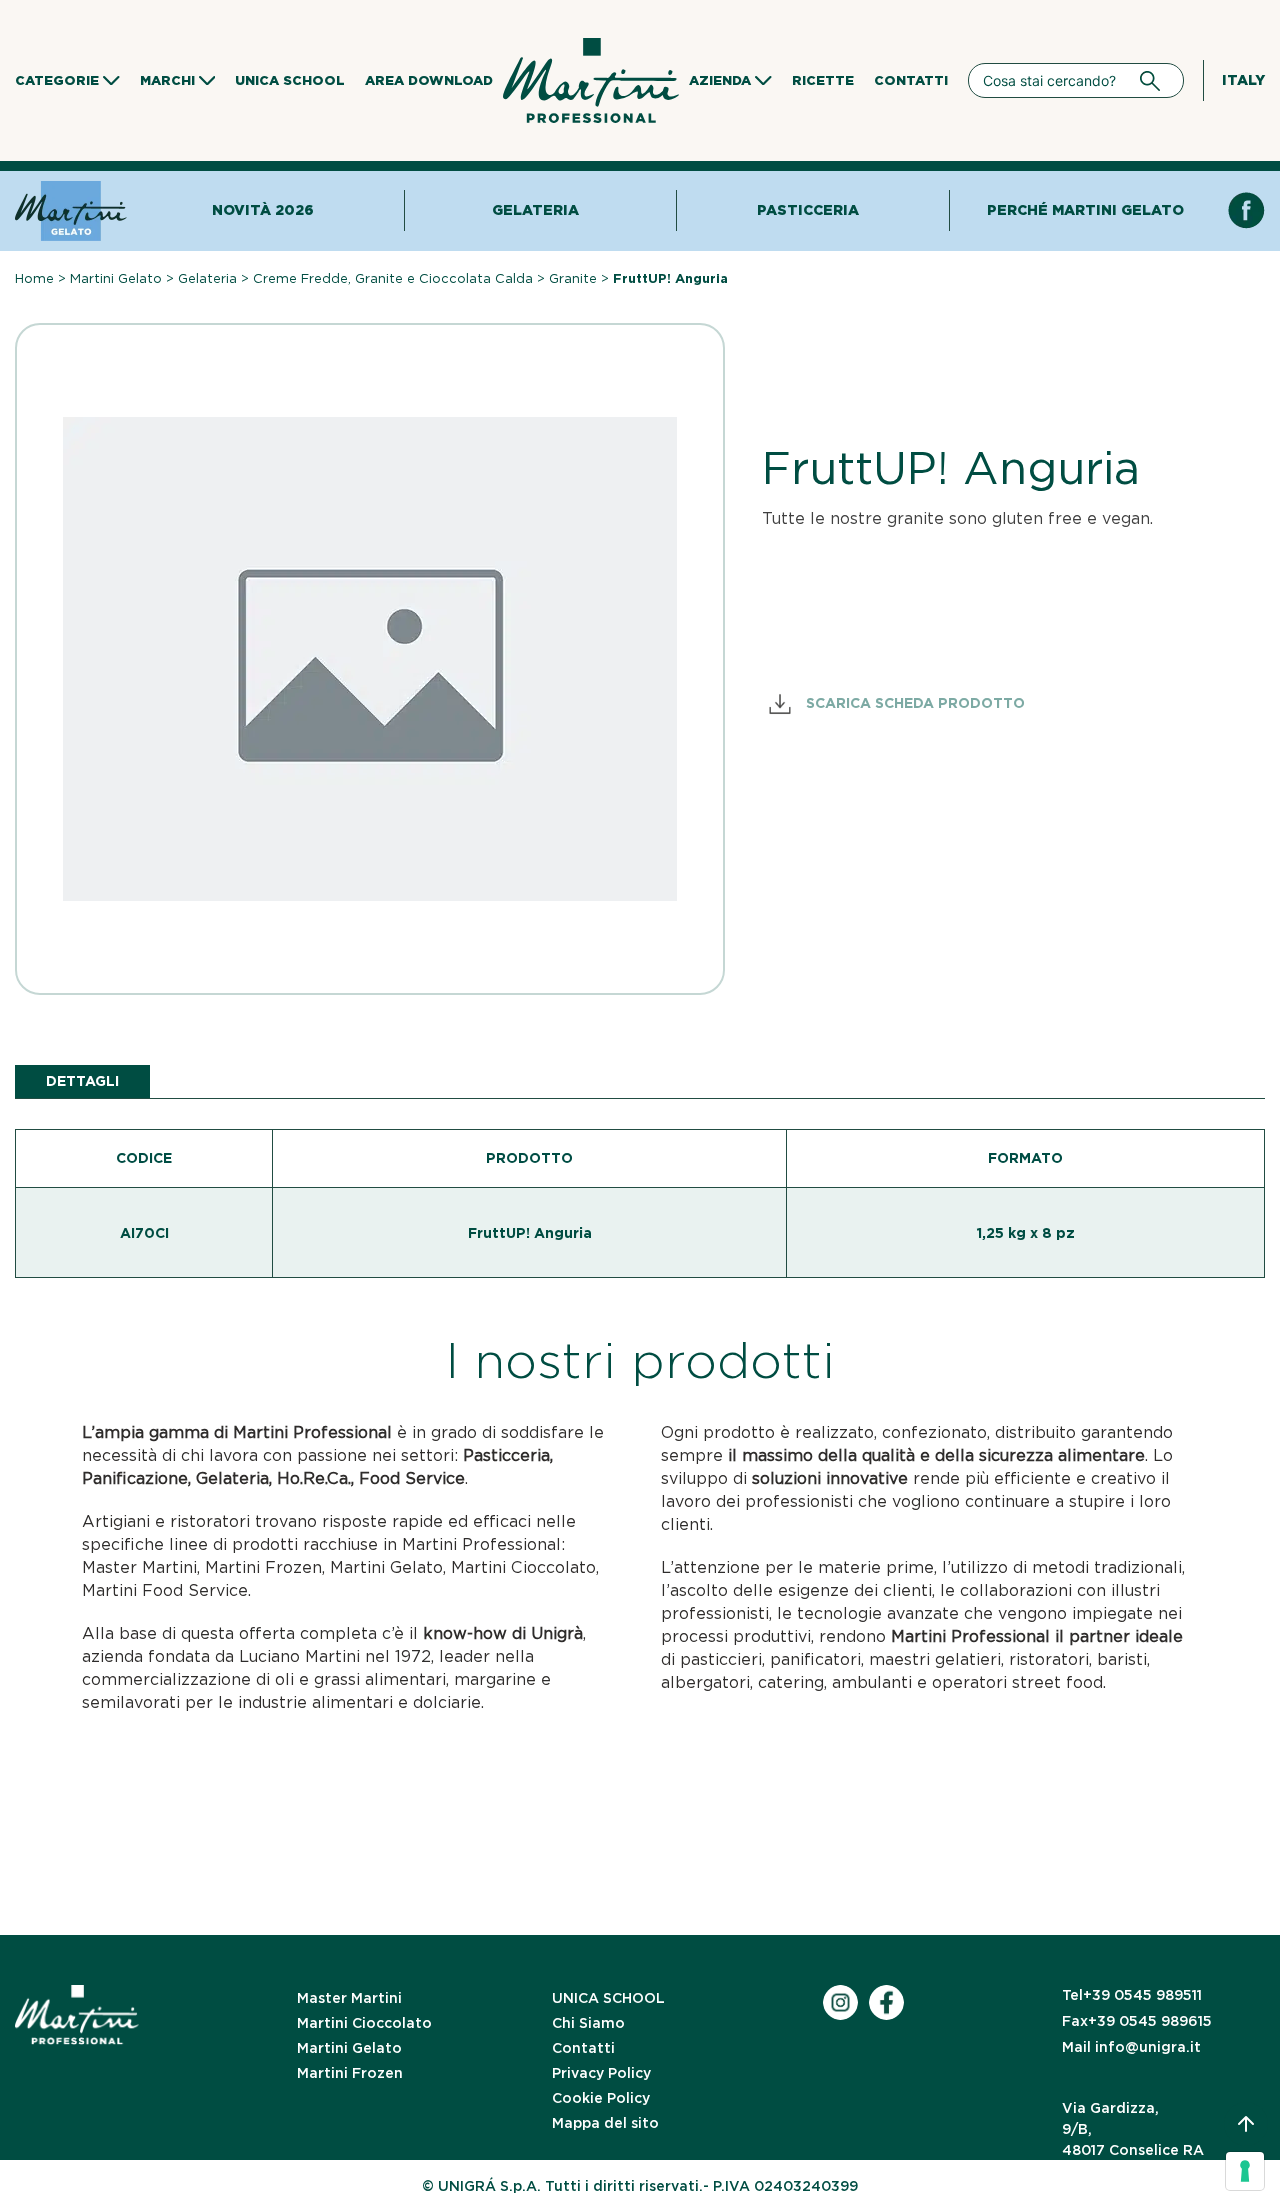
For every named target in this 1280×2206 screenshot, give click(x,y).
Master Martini (349, 1998)
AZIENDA (720, 80)
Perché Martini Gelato (1085, 210)
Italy (1243, 80)
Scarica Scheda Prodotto (913, 703)
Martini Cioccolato (364, 2023)
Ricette (823, 80)
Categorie (57, 80)
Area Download (429, 80)
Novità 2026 (263, 210)
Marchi (167, 80)
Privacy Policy (601, 2073)
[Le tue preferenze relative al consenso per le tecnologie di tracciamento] (1245, 2171)
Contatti (911, 80)
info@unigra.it (1131, 2047)
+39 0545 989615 (1137, 2021)
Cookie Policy (601, 2098)
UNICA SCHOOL (608, 1998)
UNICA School (290, 80)
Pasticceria (808, 210)
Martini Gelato (116, 278)
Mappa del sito (605, 2123)
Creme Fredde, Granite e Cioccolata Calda (393, 278)
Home (34, 278)
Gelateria (535, 210)
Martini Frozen (350, 2073)
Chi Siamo (588, 2023)
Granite (573, 278)
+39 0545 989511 (1132, 1995)
